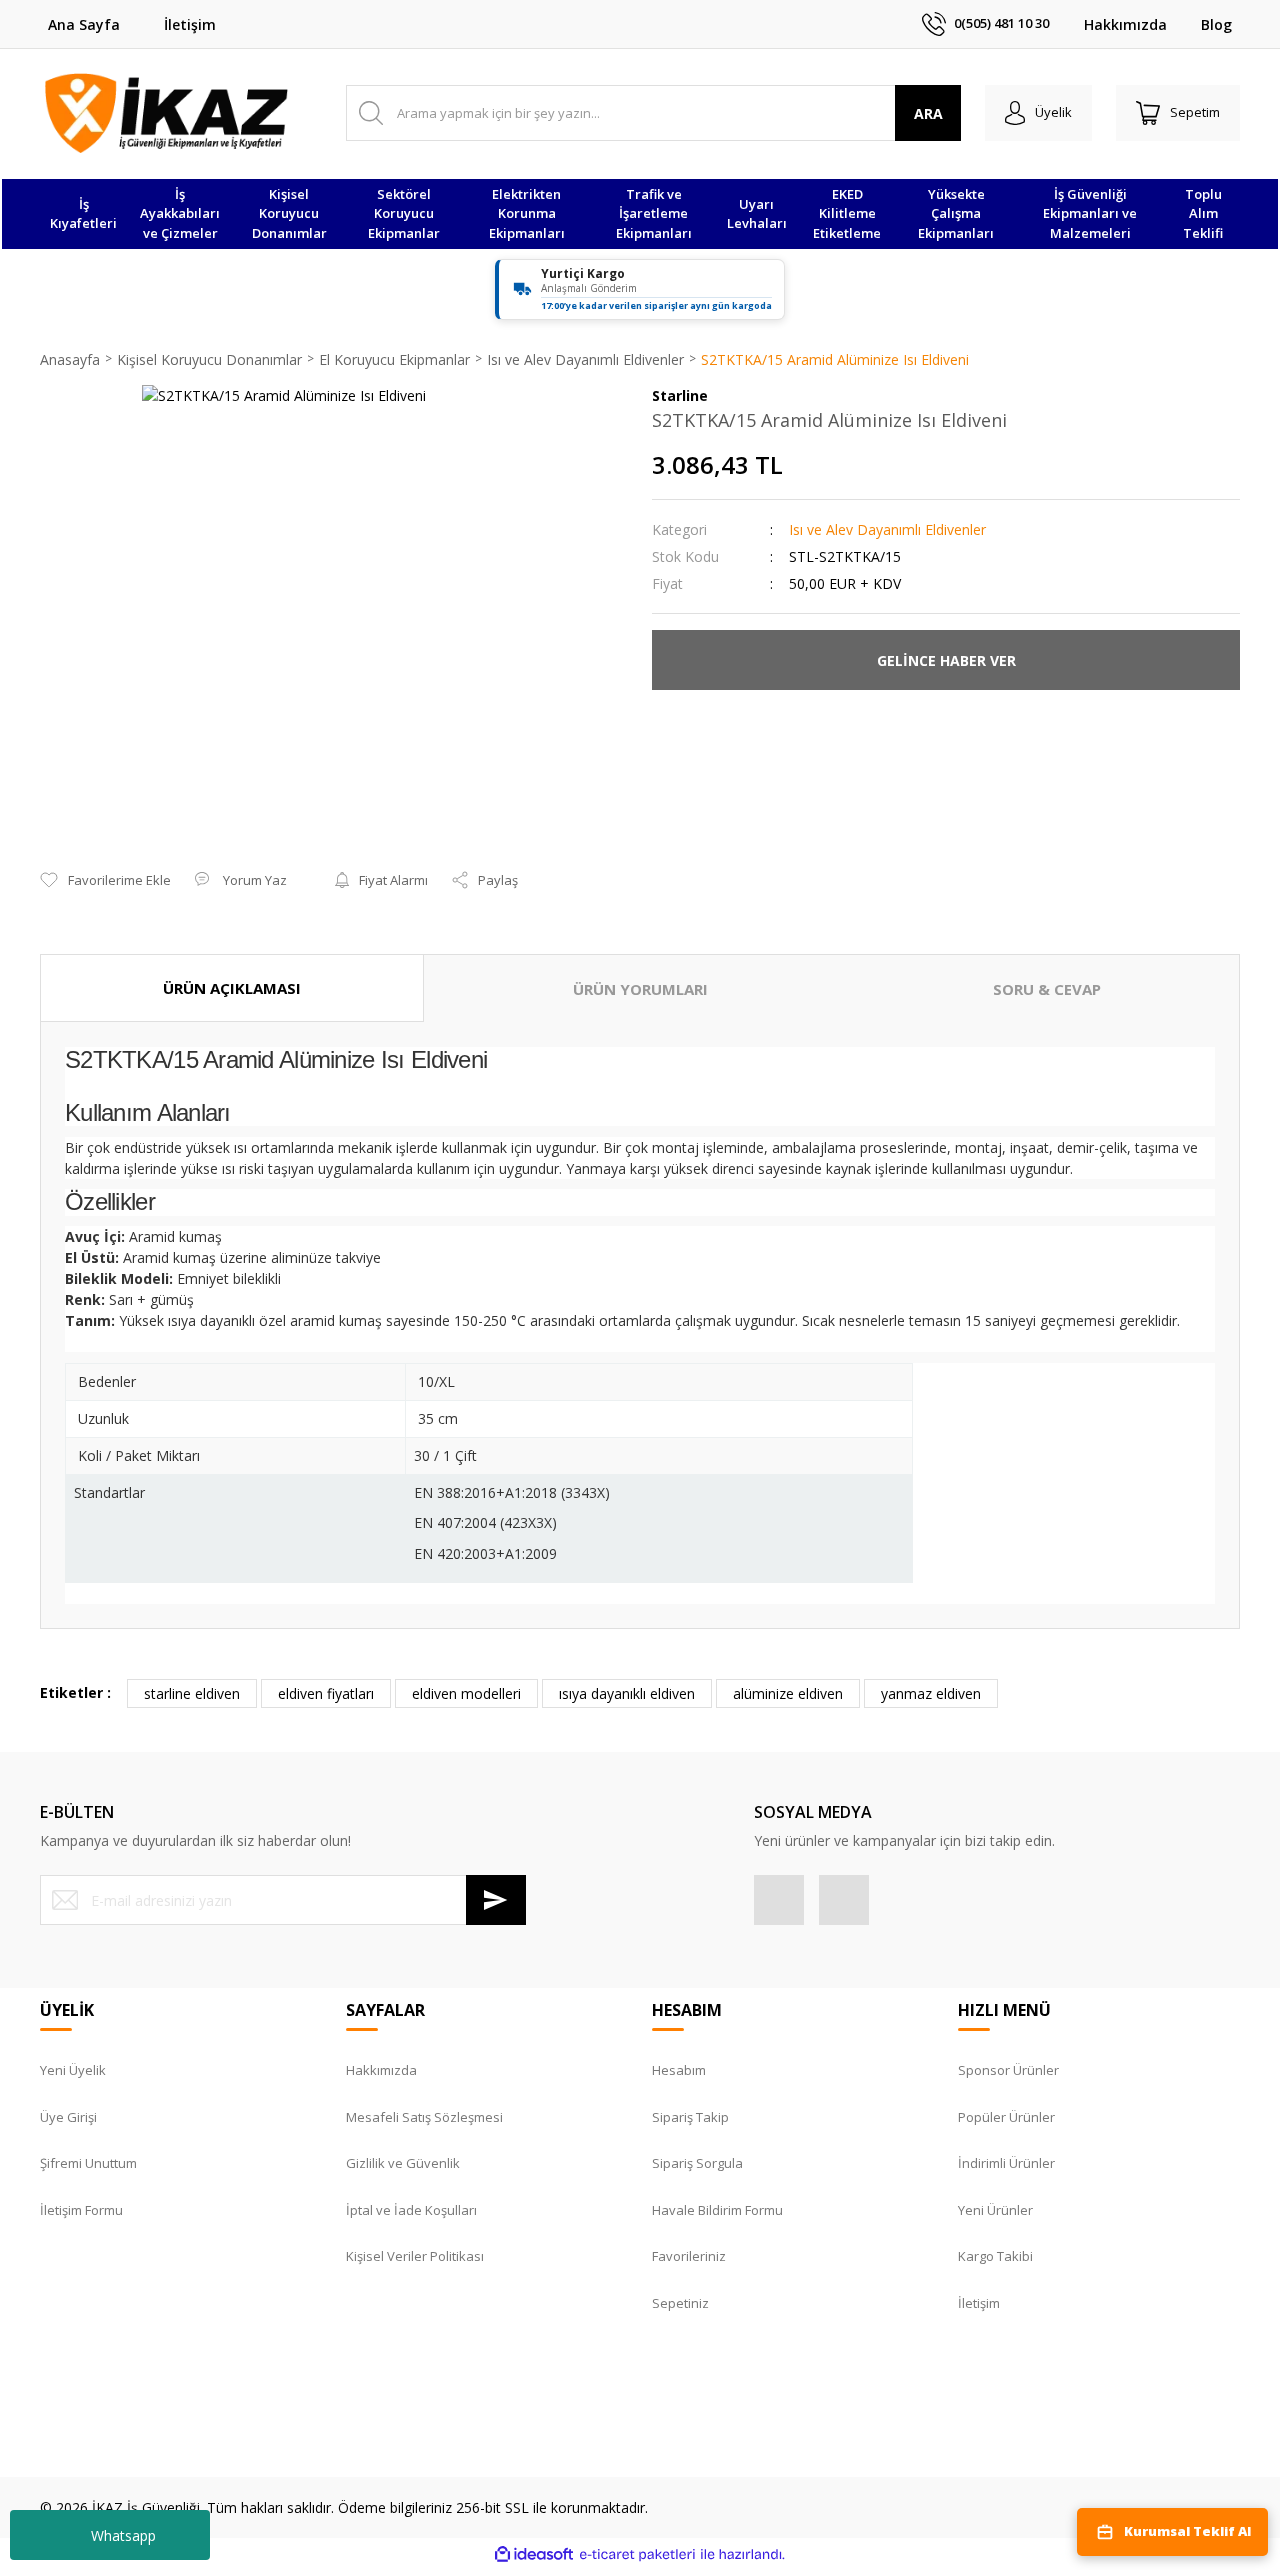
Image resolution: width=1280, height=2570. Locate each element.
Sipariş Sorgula (697, 2163)
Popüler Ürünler (1006, 2117)
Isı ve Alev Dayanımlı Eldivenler (887, 529)
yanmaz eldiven (931, 1693)
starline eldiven (192, 1693)
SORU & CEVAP (1047, 989)
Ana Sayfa (84, 24)
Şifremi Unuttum (88, 2163)
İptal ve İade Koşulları (411, 2210)
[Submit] (496, 1900)
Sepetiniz (680, 2303)
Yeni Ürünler (995, 2210)
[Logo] (166, 113)
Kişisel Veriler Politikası (415, 2256)
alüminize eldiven (788, 1693)
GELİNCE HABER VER (946, 660)
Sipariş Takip (690, 2117)
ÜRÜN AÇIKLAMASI (232, 988)
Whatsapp (123, 2535)
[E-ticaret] (637, 2554)
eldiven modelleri (466, 1693)
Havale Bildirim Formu (717, 2210)
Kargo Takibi (995, 2256)
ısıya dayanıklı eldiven (627, 1693)
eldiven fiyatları (326, 1693)
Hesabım (679, 2070)
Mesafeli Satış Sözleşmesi (424, 2117)
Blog (1216, 24)
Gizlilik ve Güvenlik (403, 2163)
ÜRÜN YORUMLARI (640, 989)
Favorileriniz (689, 2256)
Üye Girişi (68, 2117)
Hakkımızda (1125, 24)
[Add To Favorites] (105, 881)
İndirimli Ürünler (1006, 2163)
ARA (928, 113)
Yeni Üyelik (73, 2070)
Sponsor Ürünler (1008, 2070)
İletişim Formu (81, 2210)
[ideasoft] (534, 2554)
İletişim (190, 24)
